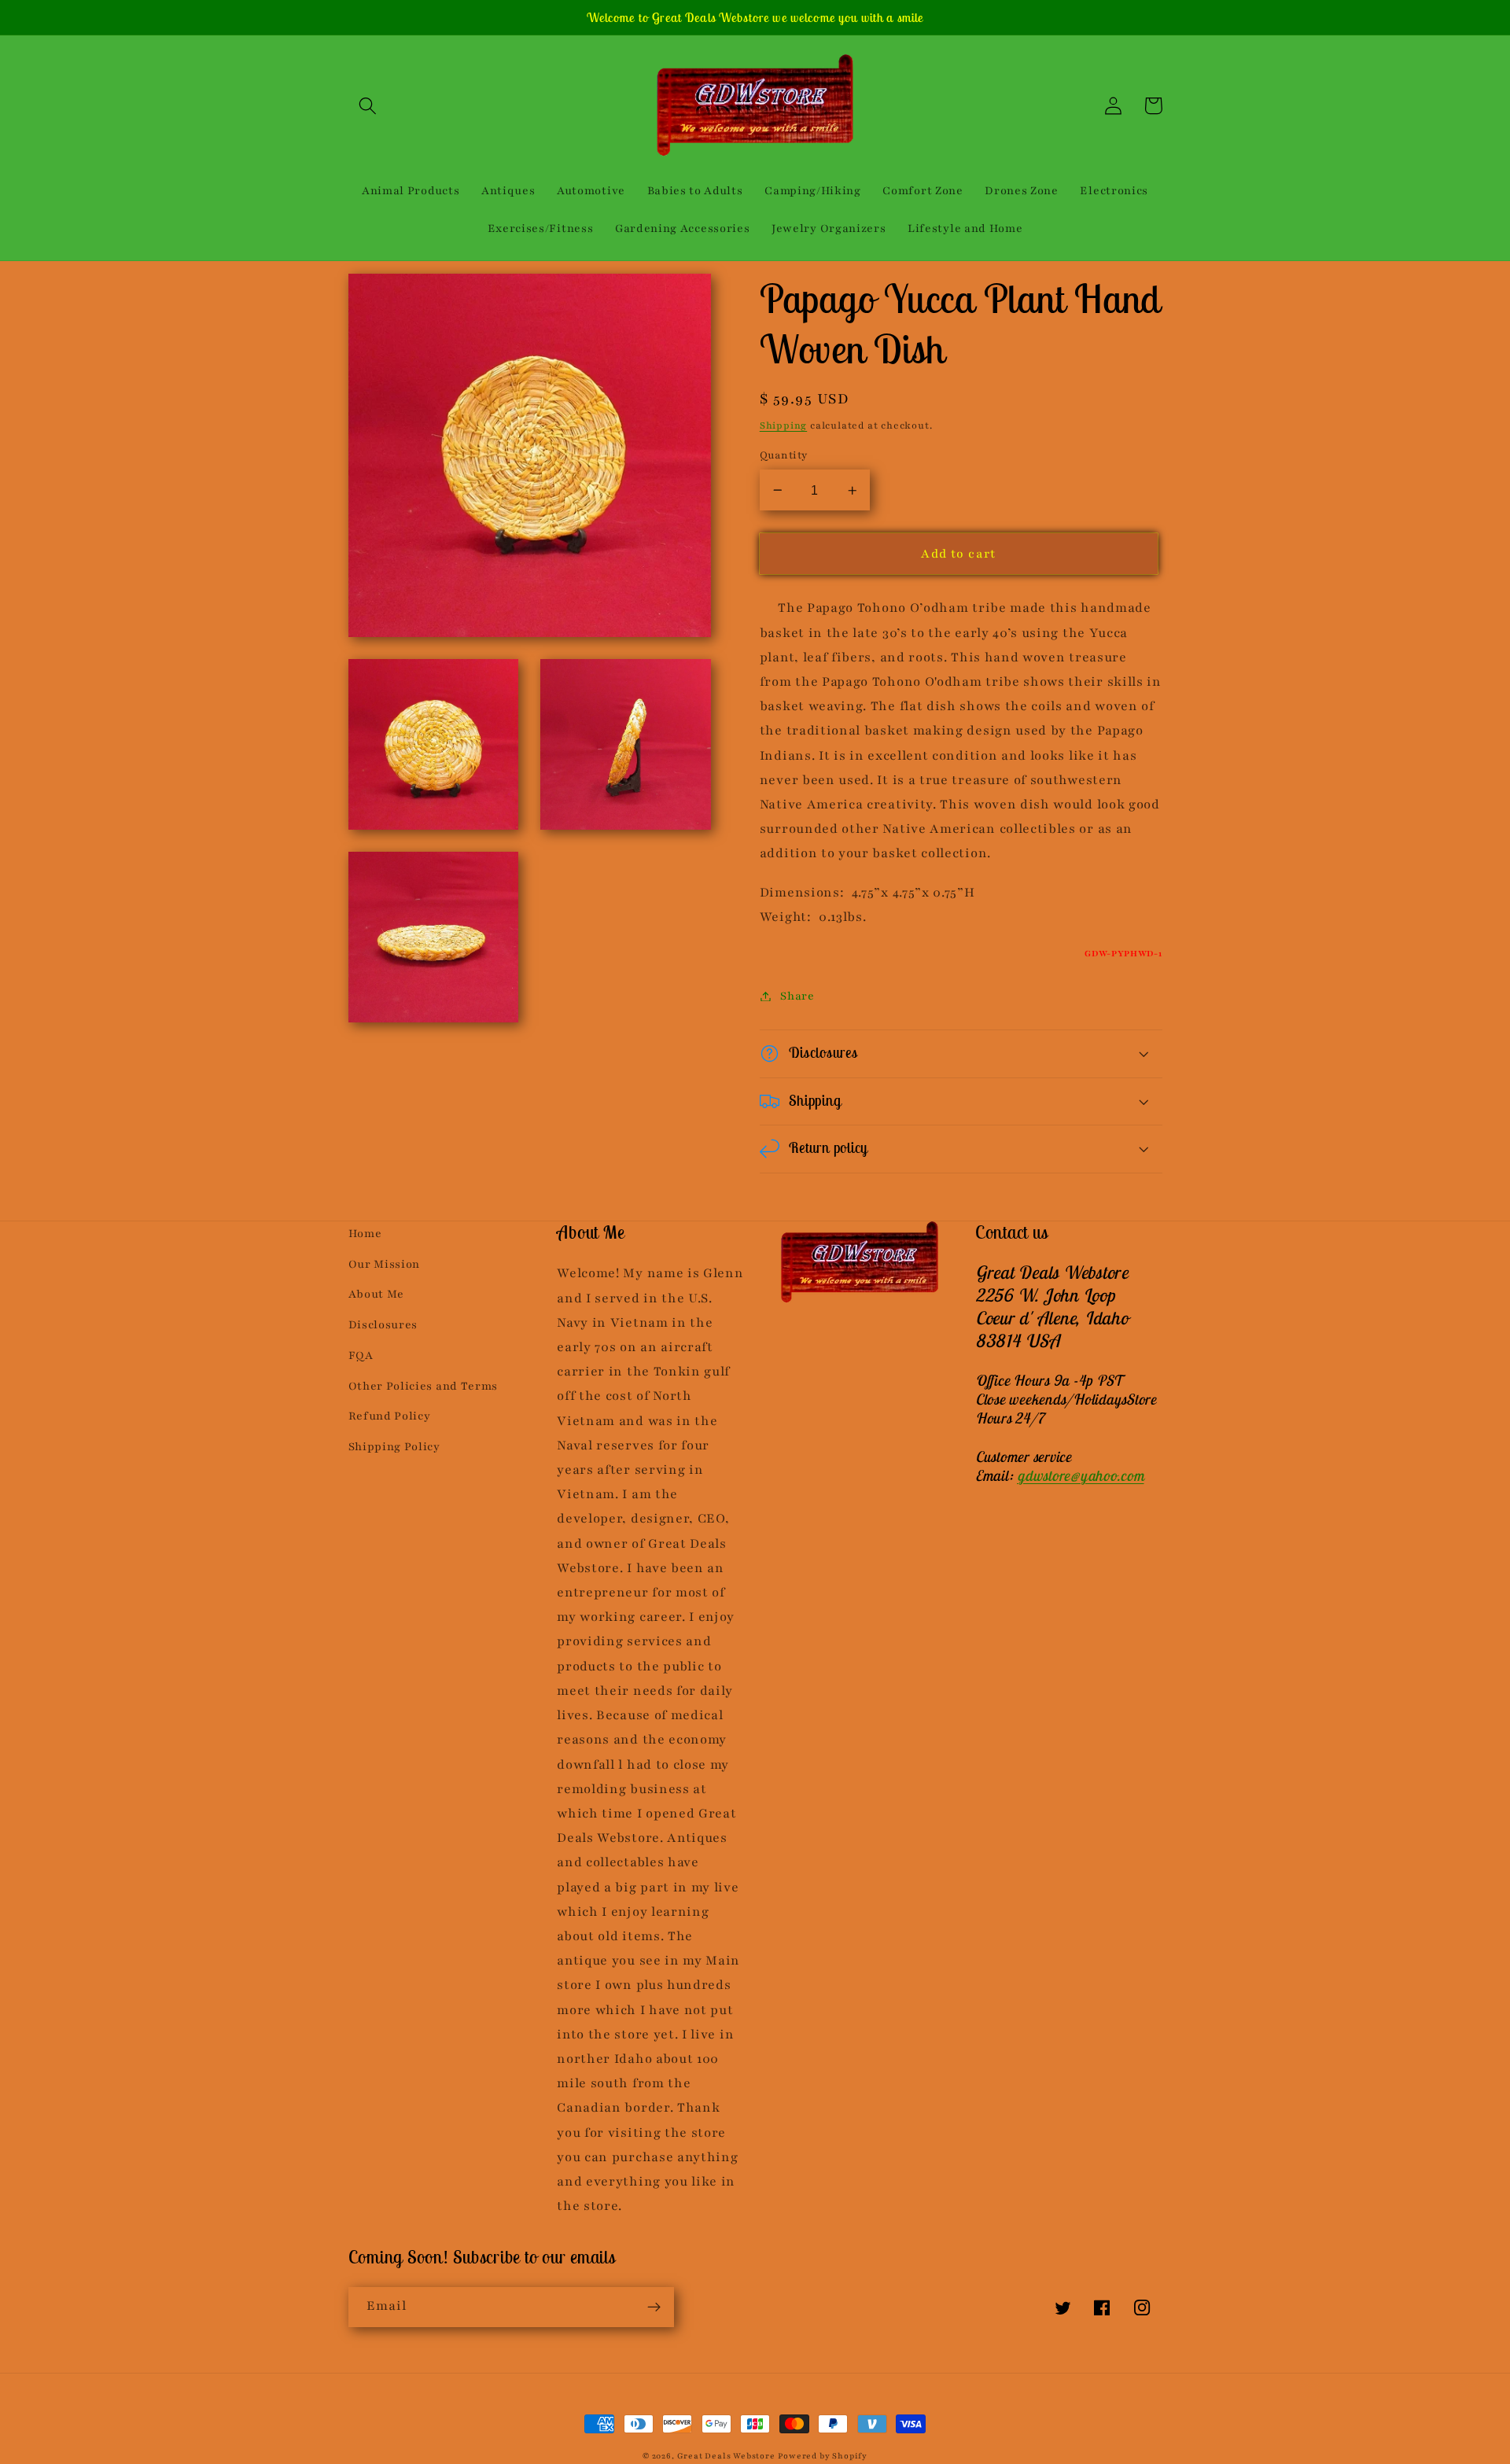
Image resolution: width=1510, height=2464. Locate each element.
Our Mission (385, 1264)
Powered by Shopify (823, 2456)
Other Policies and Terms (424, 1386)
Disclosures (383, 1325)
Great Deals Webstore (726, 2456)
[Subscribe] (654, 2307)
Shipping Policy (394, 1447)
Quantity (784, 455)
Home (365, 1234)
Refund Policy (390, 1416)
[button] (368, 106)
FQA (361, 1355)
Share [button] (797, 996)
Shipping (783, 425)
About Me (377, 1294)
